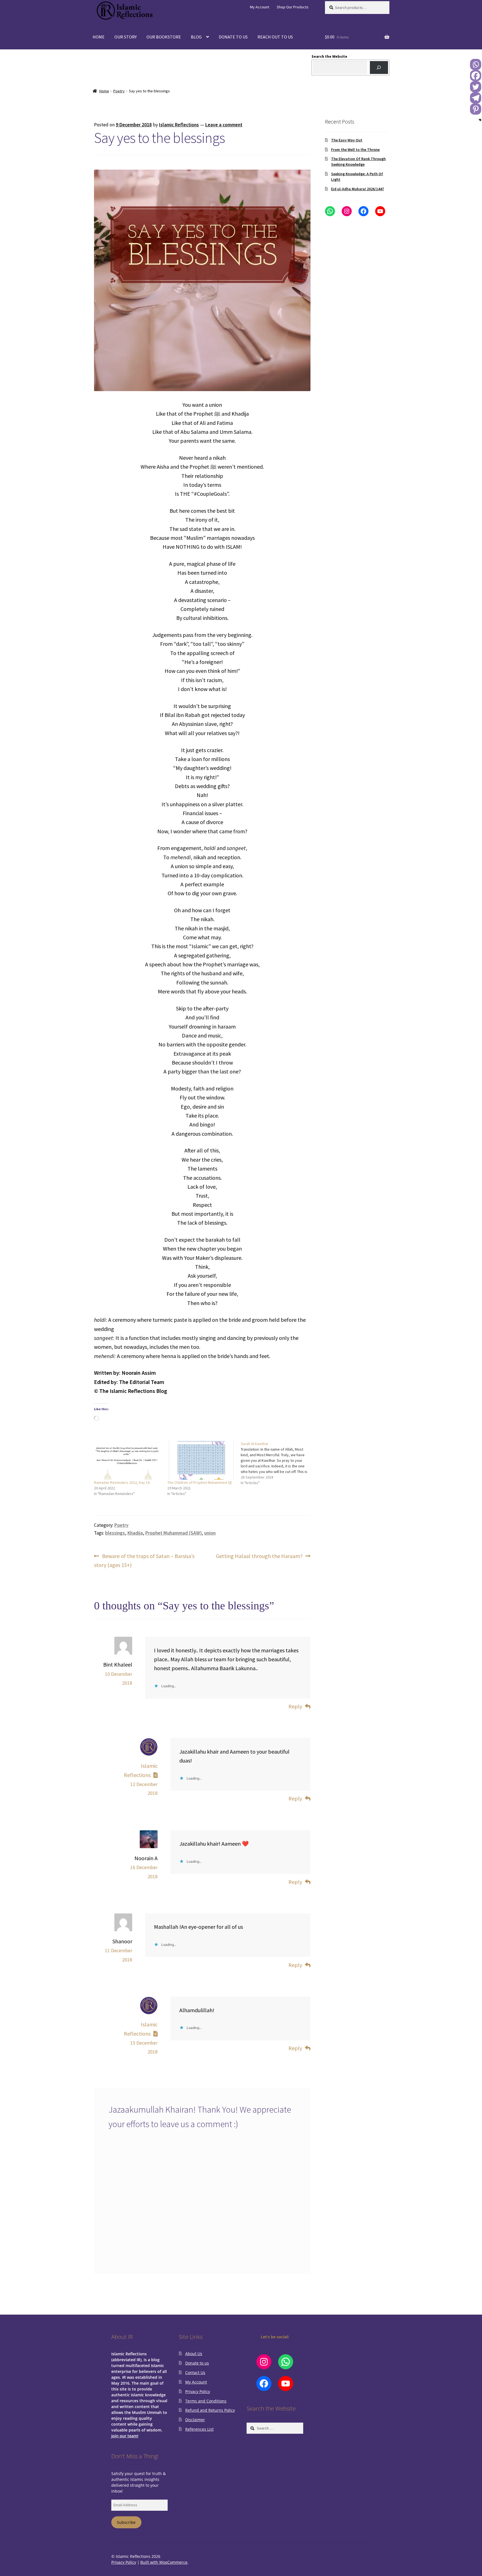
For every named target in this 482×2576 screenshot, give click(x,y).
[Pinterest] (476, 109)
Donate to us (197, 2363)
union (210, 1533)
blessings (115, 1533)
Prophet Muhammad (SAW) (173, 1533)
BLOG (196, 37)
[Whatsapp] (476, 64)
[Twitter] (476, 87)
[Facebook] (476, 76)
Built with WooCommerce (164, 2562)
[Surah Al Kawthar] (277, 1463)
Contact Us (195, 2372)
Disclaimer (195, 2420)
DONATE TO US (233, 37)
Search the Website (329, 56)
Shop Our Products (293, 7)
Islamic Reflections (179, 125)
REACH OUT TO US (275, 37)
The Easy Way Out (347, 140)
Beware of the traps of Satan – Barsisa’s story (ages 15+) (144, 1560)
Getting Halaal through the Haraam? (259, 1556)
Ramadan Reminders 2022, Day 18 (122, 1482)
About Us (194, 2354)
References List (199, 2429)
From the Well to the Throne (355, 150)
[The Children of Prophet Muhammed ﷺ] (201, 1460)
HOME (99, 37)
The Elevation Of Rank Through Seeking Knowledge (358, 162)
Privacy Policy (198, 2391)
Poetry (119, 91)
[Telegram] (476, 98)
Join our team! (125, 2436)
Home (104, 91)
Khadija (135, 1533)
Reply (295, 1706)
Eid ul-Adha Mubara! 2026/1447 (357, 189)
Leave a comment (224, 125)
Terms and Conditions (206, 2401)
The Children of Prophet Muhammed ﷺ (200, 1482)
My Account (260, 7)
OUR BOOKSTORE (164, 37)
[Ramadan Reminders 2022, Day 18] (128, 1460)
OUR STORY (126, 37)
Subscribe (126, 2522)
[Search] (379, 68)
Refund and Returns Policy (210, 2410)
